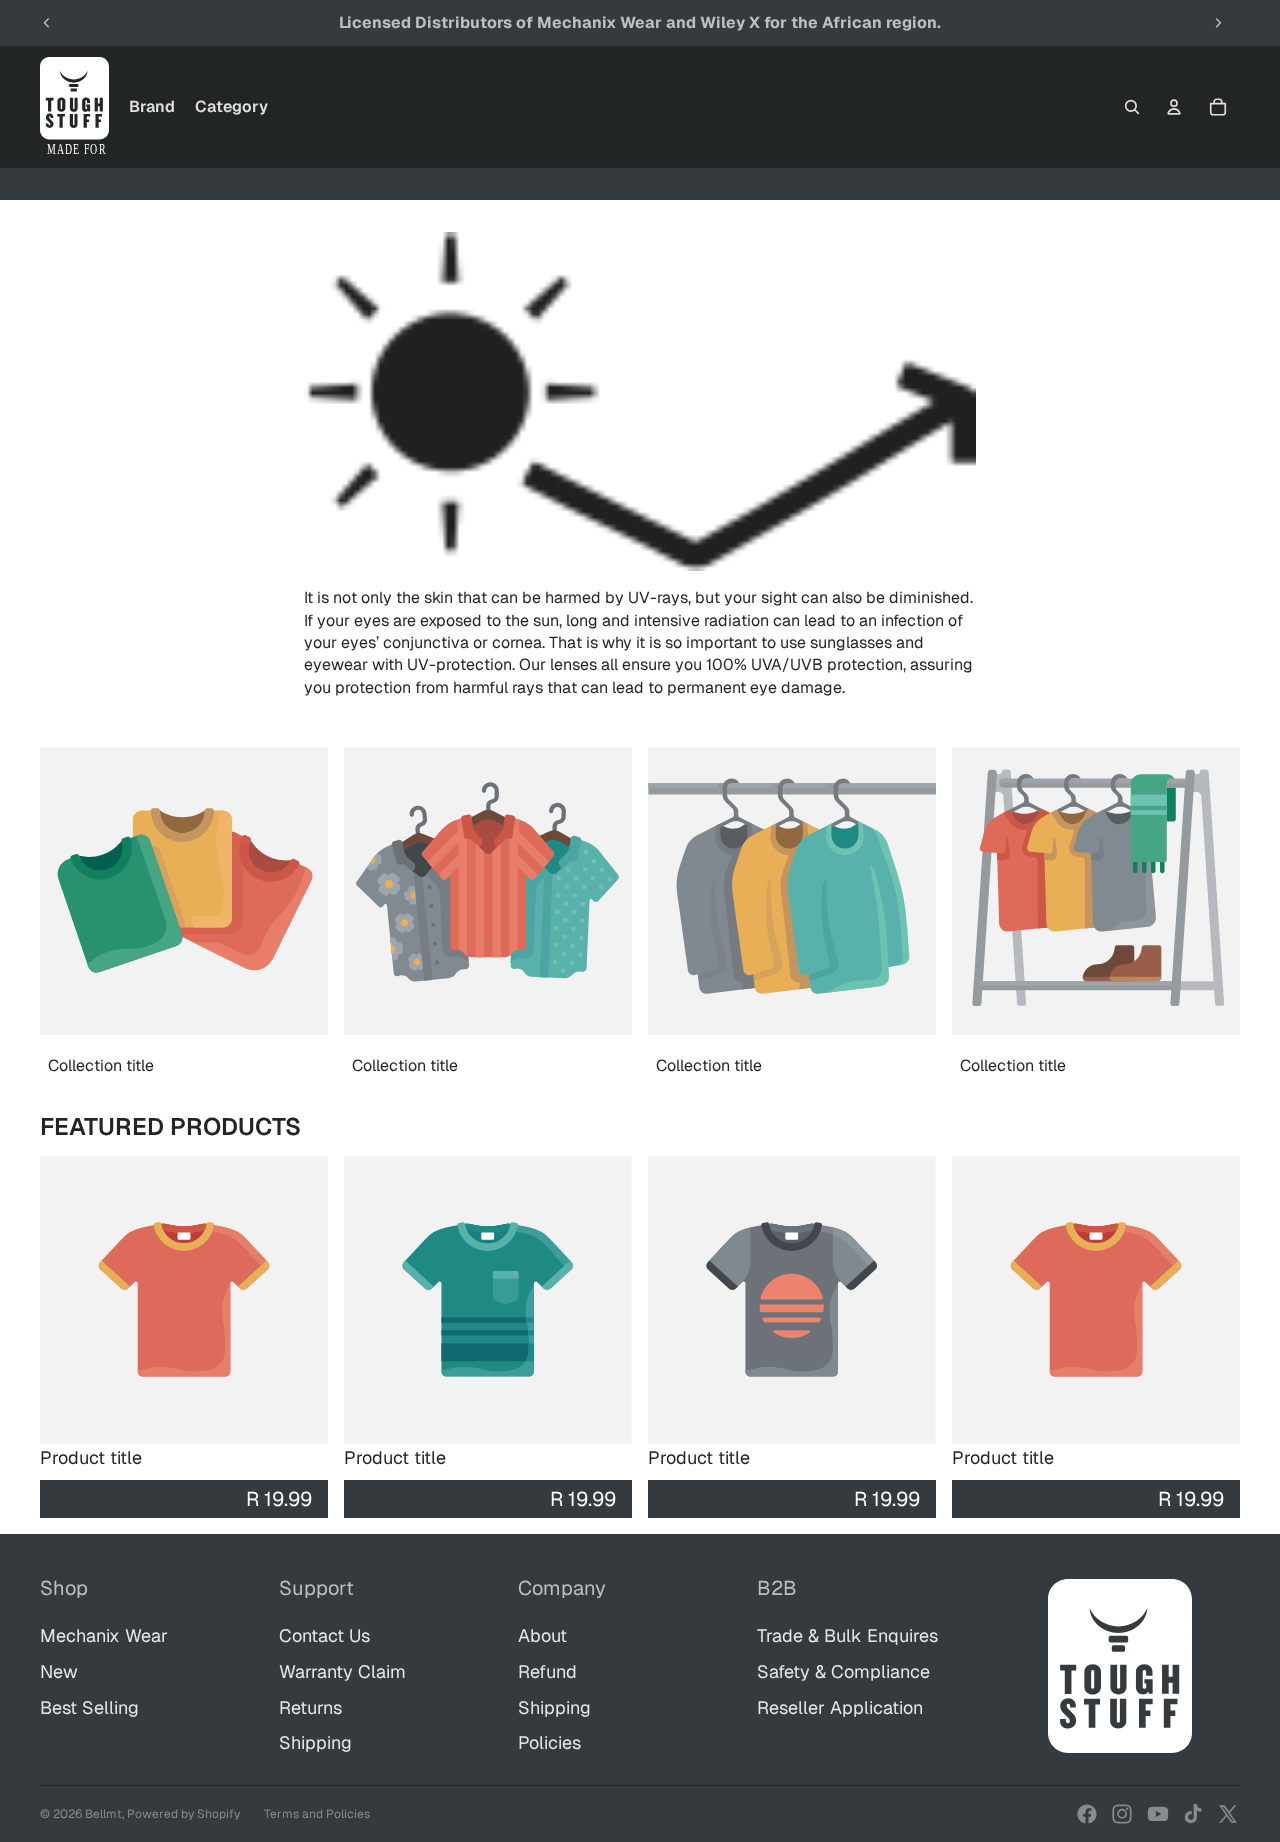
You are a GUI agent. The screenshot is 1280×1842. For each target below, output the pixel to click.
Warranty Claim (342, 1671)
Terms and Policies (317, 1814)
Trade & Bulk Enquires (847, 1635)
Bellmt (103, 1814)
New (59, 1671)
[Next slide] (1218, 23)
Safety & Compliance (843, 1671)
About (542, 1635)
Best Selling (89, 1707)
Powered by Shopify (183, 1814)
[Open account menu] (1174, 107)
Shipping (315, 1742)
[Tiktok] (1193, 1814)
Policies (549, 1742)
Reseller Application (840, 1707)
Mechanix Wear (104, 1635)
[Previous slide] (47, 23)
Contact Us (324, 1635)
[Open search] (1132, 107)
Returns (310, 1707)
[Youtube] (1158, 1814)
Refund (547, 1671)
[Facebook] (1087, 1814)
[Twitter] (1228, 1814)
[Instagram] (1122, 1814)
